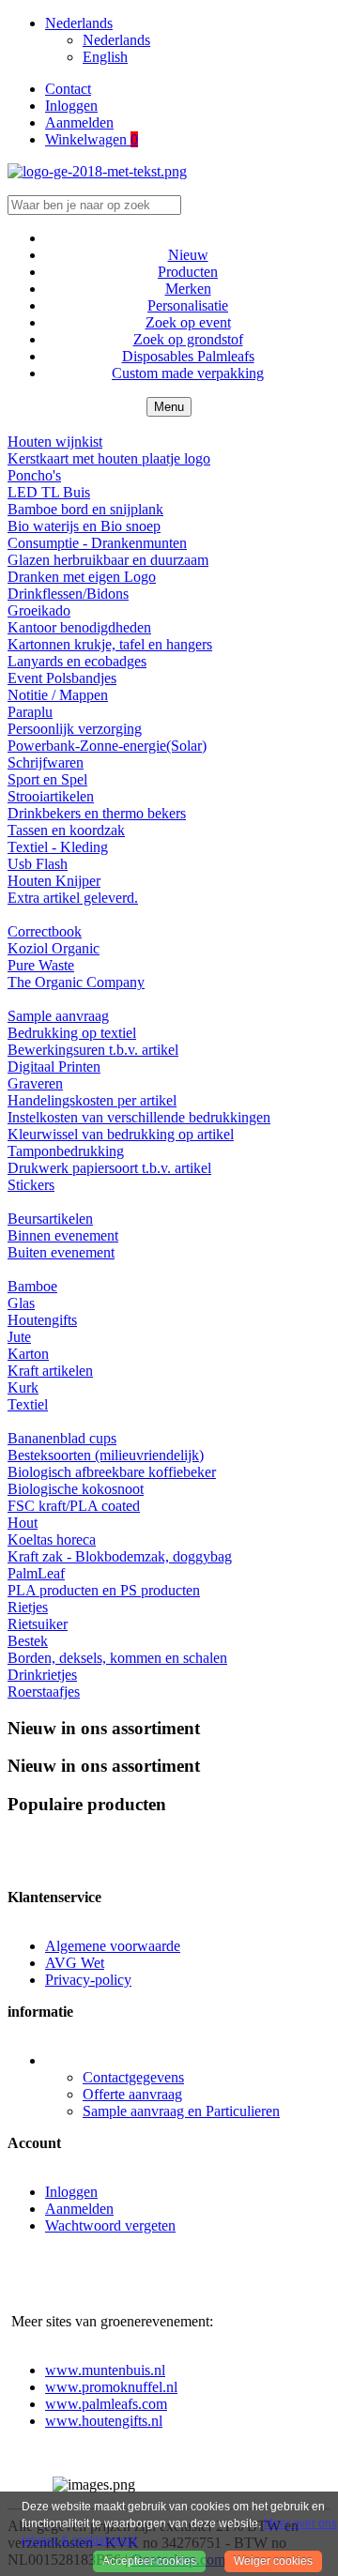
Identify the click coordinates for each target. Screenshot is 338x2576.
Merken (188, 289)
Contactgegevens (133, 2077)
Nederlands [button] (79, 23)
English (105, 57)
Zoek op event (188, 322)
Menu (169, 407)
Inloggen (71, 106)
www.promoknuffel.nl (111, 2387)
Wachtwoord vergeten (110, 2225)
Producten (188, 272)
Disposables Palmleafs (188, 356)
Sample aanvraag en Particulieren (181, 2111)
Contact (68, 89)
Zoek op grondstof (188, 339)
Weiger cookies (273, 2561)
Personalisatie (188, 305)
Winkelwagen (92, 139)
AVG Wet (75, 1963)
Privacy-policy (88, 1980)
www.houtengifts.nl (104, 2421)
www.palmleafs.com (106, 2404)
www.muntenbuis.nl (105, 2370)
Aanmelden (79, 122)
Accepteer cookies (149, 2561)
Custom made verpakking (188, 373)
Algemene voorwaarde (113, 1946)
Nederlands (116, 40)
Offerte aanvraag (132, 2094)
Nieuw (188, 255)
